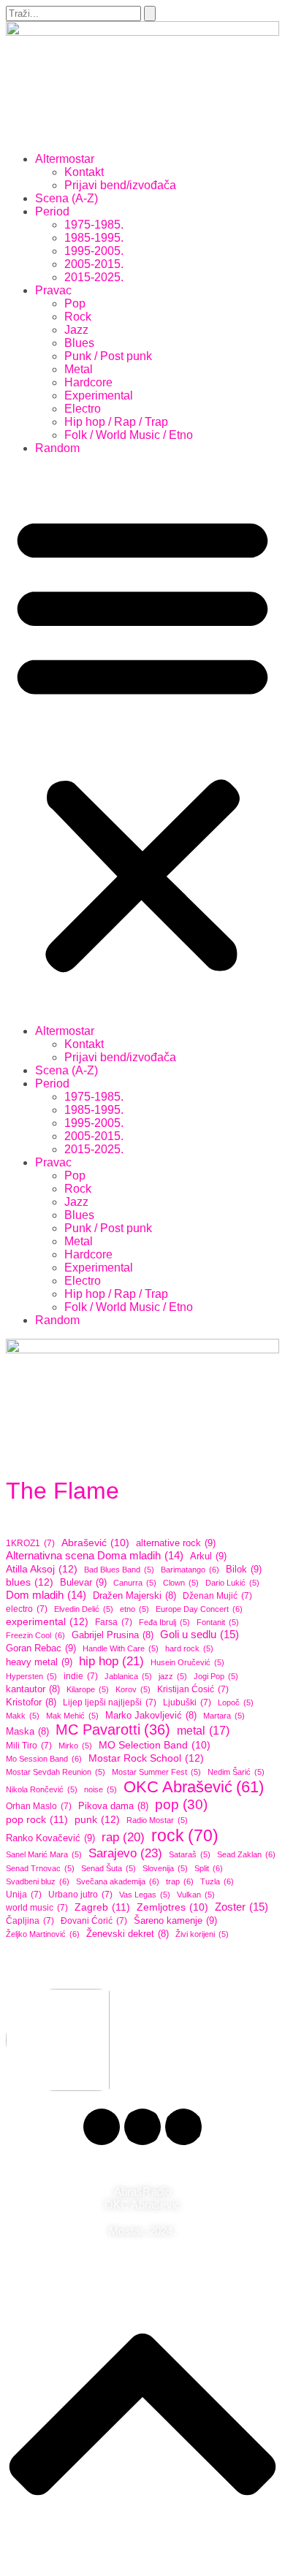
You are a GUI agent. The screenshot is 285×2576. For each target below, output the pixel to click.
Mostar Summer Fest (156, 1772)
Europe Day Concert (199, 1609)
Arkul (208, 1556)
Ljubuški (187, 1702)
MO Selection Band (155, 1745)
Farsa (114, 1622)
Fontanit (218, 1622)
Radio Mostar (157, 1820)
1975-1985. (94, 225)
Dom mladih (46, 1595)
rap (123, 1837)
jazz (173, 1676)
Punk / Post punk (108, 356)
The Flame (62, 1491)
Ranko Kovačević (50, 1838)
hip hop (111, 1661)
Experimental (99, 395)
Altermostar (65, 159)
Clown (181, 1583)
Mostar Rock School (146, 1758)
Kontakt (84, 172)
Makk (23, 1716)
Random (57, 448)
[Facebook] (102, 2127)
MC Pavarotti (113, 1730)
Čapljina (30, 1921)
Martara (224, 1716)
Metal (79, 369)
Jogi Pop (216, 1676)
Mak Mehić (72, 1716)
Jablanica (128, 1676)
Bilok (244, 1569)
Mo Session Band (44, 1759)
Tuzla (217, 1881)
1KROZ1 (30, 1543)
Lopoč (236, 1702)
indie (81, 1676)
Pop (75, 303)
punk (97, 1819)
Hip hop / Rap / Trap (116, 422)
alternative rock (176, 1543)
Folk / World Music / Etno (129, 435)
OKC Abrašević (194, 1787)
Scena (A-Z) (66, 198)
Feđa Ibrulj (164, 1622)
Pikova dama (113, 1806)
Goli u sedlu (199, 1634)
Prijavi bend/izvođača (120, 185)
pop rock (37, 1819)
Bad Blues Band (119, 1570)
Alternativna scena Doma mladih (95, 1555)
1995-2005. (94, 251)
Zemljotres (172, 1907)
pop (181, 1804)
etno (134, 1609)
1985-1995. (94, 238)
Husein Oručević (187, 1662)
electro (27, 1609)
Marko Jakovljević (151, 1716)
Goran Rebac (41, 1648)
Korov (133, 1689)
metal (203, 1730)
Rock (78, 317)
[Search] (150, 14)
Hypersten (31, 1676)
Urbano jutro (80, 1895)
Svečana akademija (118, 1881)
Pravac (53, 290)
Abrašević (95, 1543)
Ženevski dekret (128, 1934)
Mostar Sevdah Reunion (56, 1772)
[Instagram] (142, 2127)
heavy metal (39, 1662)
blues (30, 1582)
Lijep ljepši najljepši (110, 1702)
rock (185, 1835)
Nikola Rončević (42, 1789)
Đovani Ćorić (94, 1921)
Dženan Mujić (217, 1596)
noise (100, 1789)
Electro (83, 409)
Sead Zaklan (246, 1854)
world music (37, 1908)
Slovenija (165, 1868)
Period (52, 211)
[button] (142, 740)
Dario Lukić (232, 1583)
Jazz (76, 330)
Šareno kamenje (175, 1920)
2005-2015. (94, 264)
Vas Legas (145, 1895)
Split (209, 1868)
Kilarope (88, 1689)
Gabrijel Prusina (113, 1635)
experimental (47, 1621)
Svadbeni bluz (38, 1881)
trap (180, 1881)
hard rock (189, 1648)
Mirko (75, 1746)
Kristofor (31, 1702)
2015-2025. (94, 277)
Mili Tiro (29, 1746)
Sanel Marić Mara (44, 1854)
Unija (24, 1895)
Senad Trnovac (40, 1868)
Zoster (242, 1907)
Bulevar (83, 1582)
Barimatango (190, 1570)
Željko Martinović (43, 1934)
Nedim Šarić (236, 1772)
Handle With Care (121, 1648)
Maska (27, 1732)
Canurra (135, 1583)
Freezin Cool (35, 1635)
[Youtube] (183, 2127)
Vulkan (196, 1895)
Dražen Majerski (134, 1596)
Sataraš (190, 1854)
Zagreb (102, 1907)
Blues (79, 343)
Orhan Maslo (39, 1806)
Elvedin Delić (84, 1609)
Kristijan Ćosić (193, 1689)
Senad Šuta (109, 1868)
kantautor (33, 1689)
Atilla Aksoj (42, 1569)
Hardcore (88, 382)
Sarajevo (125, 1853)
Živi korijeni (202, 1934)
